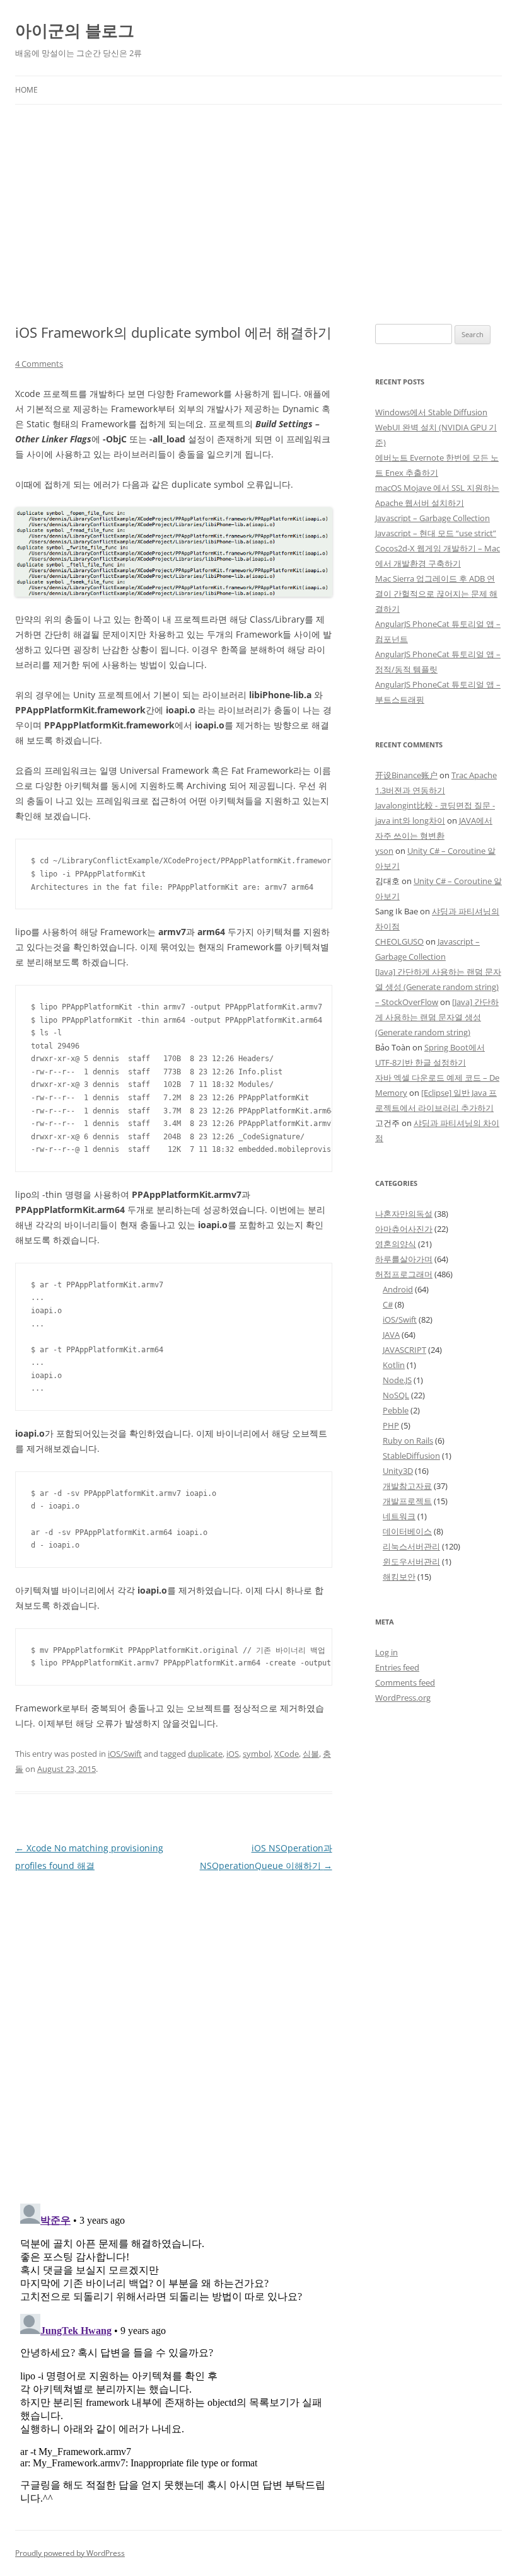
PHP (391, 1425)
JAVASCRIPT (404, 1350)
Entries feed (397, 1667)
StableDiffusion (411, 1456)
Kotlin (394, 1365)
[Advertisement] (258, 214)
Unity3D (398, 1471)
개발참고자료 (407, 1486)
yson (384, 851)
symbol (257, 1754)
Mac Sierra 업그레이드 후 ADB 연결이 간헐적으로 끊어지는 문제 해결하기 (436, 594)
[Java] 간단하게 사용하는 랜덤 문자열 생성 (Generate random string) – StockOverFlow (438, 987)
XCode (287, 1754)
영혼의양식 (396, 1244)
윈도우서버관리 (411, 1561)
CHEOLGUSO (399, 941)
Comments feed (405, 1682)
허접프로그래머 (404, 1274)
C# (388, 1304)
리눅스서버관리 (411, 1546)
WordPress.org (403, 1698)
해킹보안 (399, 1577)
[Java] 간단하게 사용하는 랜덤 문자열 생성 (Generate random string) (437, 1017)
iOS (233, 1754)
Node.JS (397, 1380)
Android (398, 1289)
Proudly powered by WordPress (70, 2553)
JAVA (391, 1335)
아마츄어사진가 (404, 1229)
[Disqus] (174, 2032)
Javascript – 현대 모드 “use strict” (436, 533)
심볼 (311, 1754)
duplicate (205, 1754)
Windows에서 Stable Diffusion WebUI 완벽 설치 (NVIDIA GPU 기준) (436, 427)
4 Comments (39, 364)
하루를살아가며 (404, 1259)
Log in (386, 1652)
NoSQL (396, 1395)
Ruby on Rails (408, 1440)
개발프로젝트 (407, 1501)
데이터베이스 (407, 1531)
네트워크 (399, 1516)
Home (26, 90)
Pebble (396, 1410)
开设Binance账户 (406, 775)
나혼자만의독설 (404, 1214)
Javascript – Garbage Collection (433, 518)
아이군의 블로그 (75, 30)
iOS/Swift (125, 1754)
